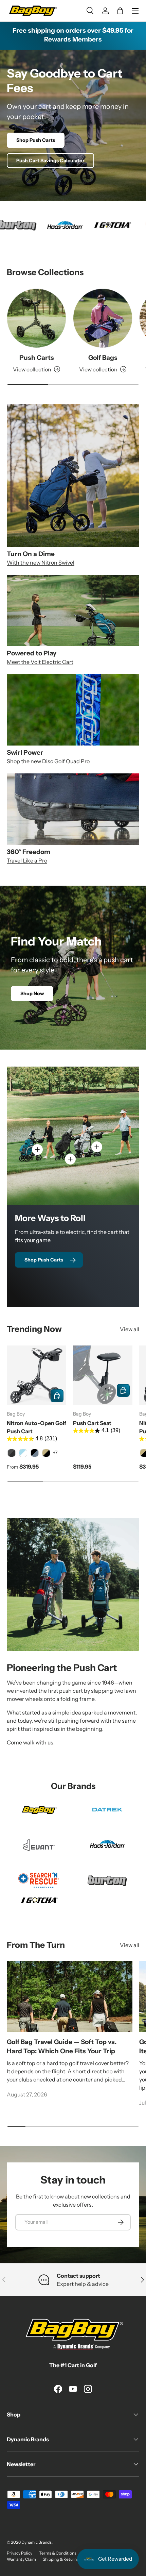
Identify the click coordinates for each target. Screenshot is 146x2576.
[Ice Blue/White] (23, 1453)
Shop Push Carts (36, 140)
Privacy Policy (20, 2553)
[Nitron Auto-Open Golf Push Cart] (36, 1375)
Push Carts (37, 358)
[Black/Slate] (35, 1453)
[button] (120, 11)
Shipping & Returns (61, 2559)
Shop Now (32, 993)
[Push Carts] (36, 318)
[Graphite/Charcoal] (12, 1453)
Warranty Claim (21, 2559)
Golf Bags (103, 358)
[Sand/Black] (46, 1453)
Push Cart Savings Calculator (50, 161)
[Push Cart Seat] (103, 1375)
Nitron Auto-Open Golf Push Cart (36, 1427)
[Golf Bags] (103, 318)
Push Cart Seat (92, 1423)
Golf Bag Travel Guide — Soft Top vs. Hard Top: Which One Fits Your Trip (62, 2046)
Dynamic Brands (36, 2542)
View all (130, 1329)
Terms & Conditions (58, 2553)
